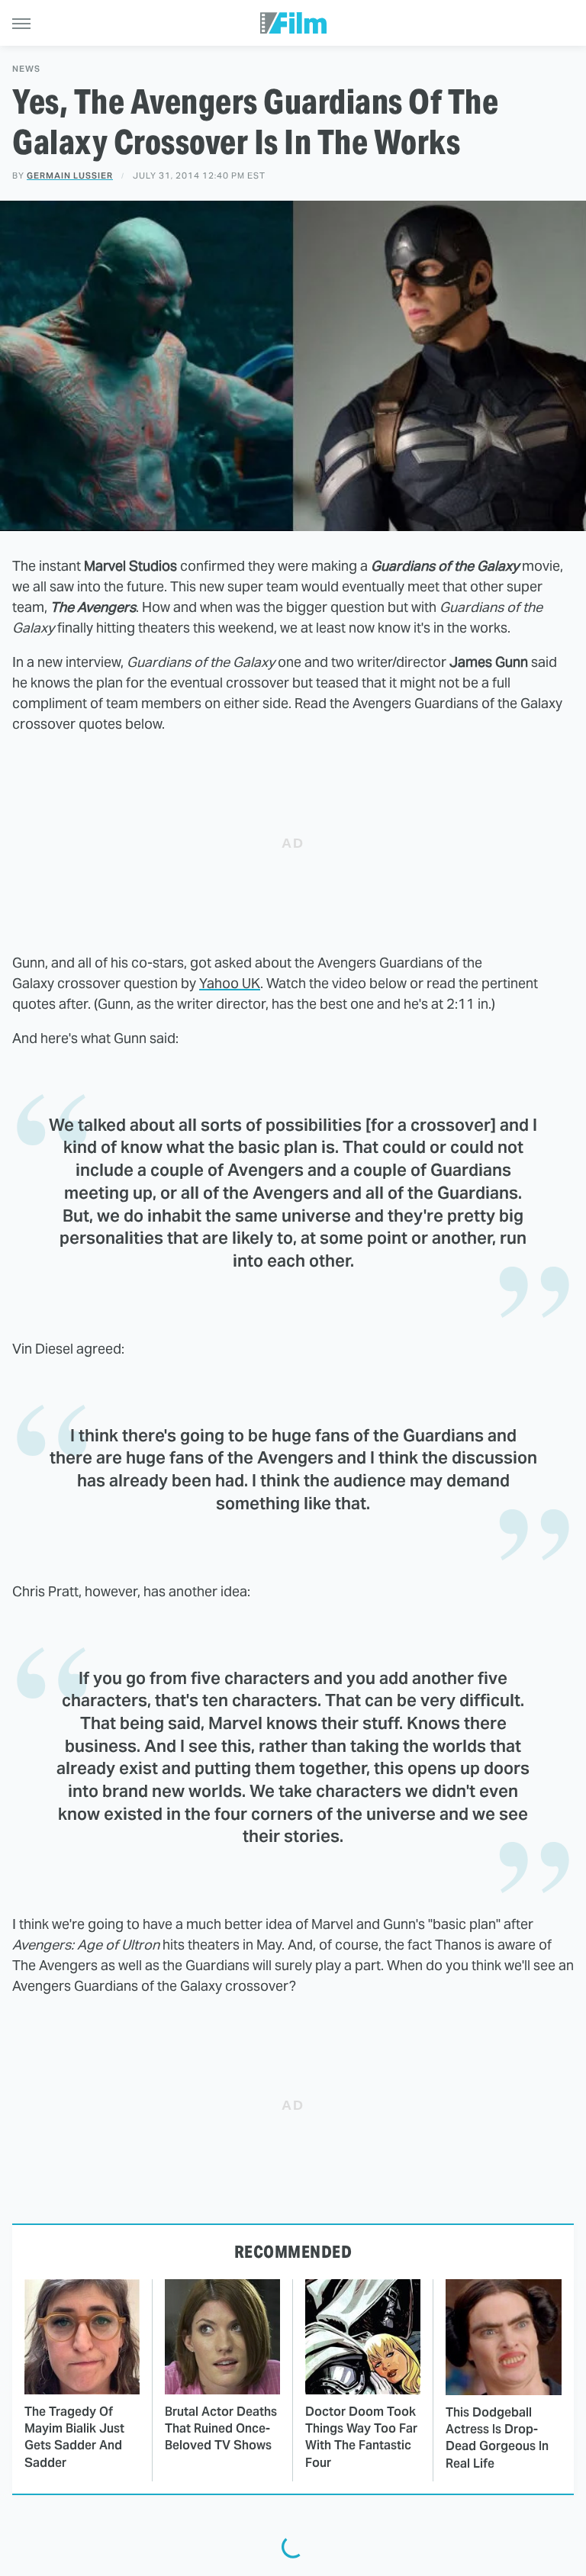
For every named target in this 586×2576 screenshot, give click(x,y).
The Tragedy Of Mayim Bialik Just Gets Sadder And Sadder (74, 2437)
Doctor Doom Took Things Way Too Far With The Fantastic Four (361, 2437)
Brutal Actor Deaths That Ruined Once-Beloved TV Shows (221, 2429)
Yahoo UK (230, 983)
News (26, 69)
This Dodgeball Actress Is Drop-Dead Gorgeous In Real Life (497, 2438)
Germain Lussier (70, 175)
